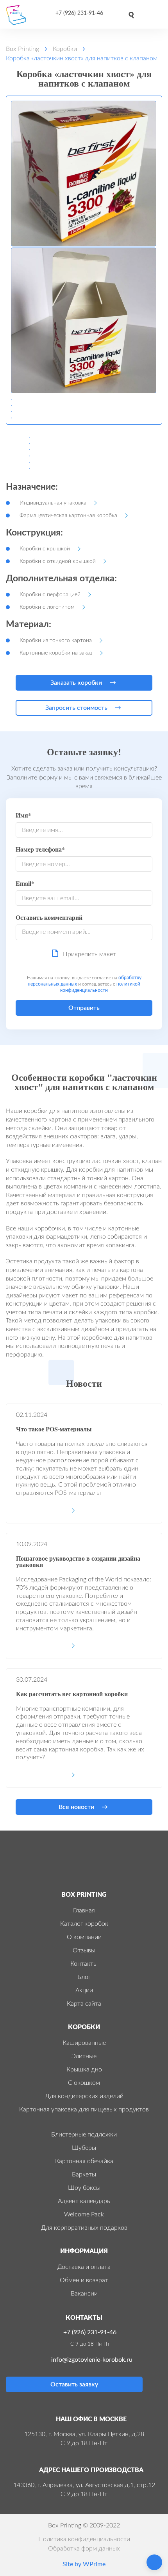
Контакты (84, 1964)
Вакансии (84, 2294)
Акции (84, 1990)
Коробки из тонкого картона (56, 640)
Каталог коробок (84, 1924)
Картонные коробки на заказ (56, 653)
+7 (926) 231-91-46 (79, 13)
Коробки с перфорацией (50, 595)
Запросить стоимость (76, 708)
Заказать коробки (76, 683)
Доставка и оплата (84, 2267)
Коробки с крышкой (45, 549)
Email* (25, 884)
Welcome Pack (84, 2214)
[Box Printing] (19, 15)
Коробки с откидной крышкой (58, 561)
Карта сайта (84, 2004)
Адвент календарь (84, 2201)
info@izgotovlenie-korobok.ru (92, 2360)
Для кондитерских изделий (84, 2096)
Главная (84, 1910)
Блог (84, 1977)
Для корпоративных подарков (84, 2228)
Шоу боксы (84, 2188)
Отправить (84, 1008)
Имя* (23, 816)
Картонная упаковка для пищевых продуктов (84, 2109)
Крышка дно (84, 2069)
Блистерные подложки (84, 2135)
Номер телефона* (40, 850)
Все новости (76, 1807)
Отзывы (84, 1950)
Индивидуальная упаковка (53, 503)
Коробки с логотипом (47, 607)
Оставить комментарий (49, 918)
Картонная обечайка (84, 2161)
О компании (84, 1937)
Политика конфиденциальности (84, 2539)
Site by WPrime (84, 2564)
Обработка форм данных (84, 2549)
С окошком (84, 2083)
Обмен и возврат (84, 2280)
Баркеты (84, 2174)
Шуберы (84, 2148)
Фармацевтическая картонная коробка (68, 516)
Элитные (84, 2056)
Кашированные (84, 2043)
